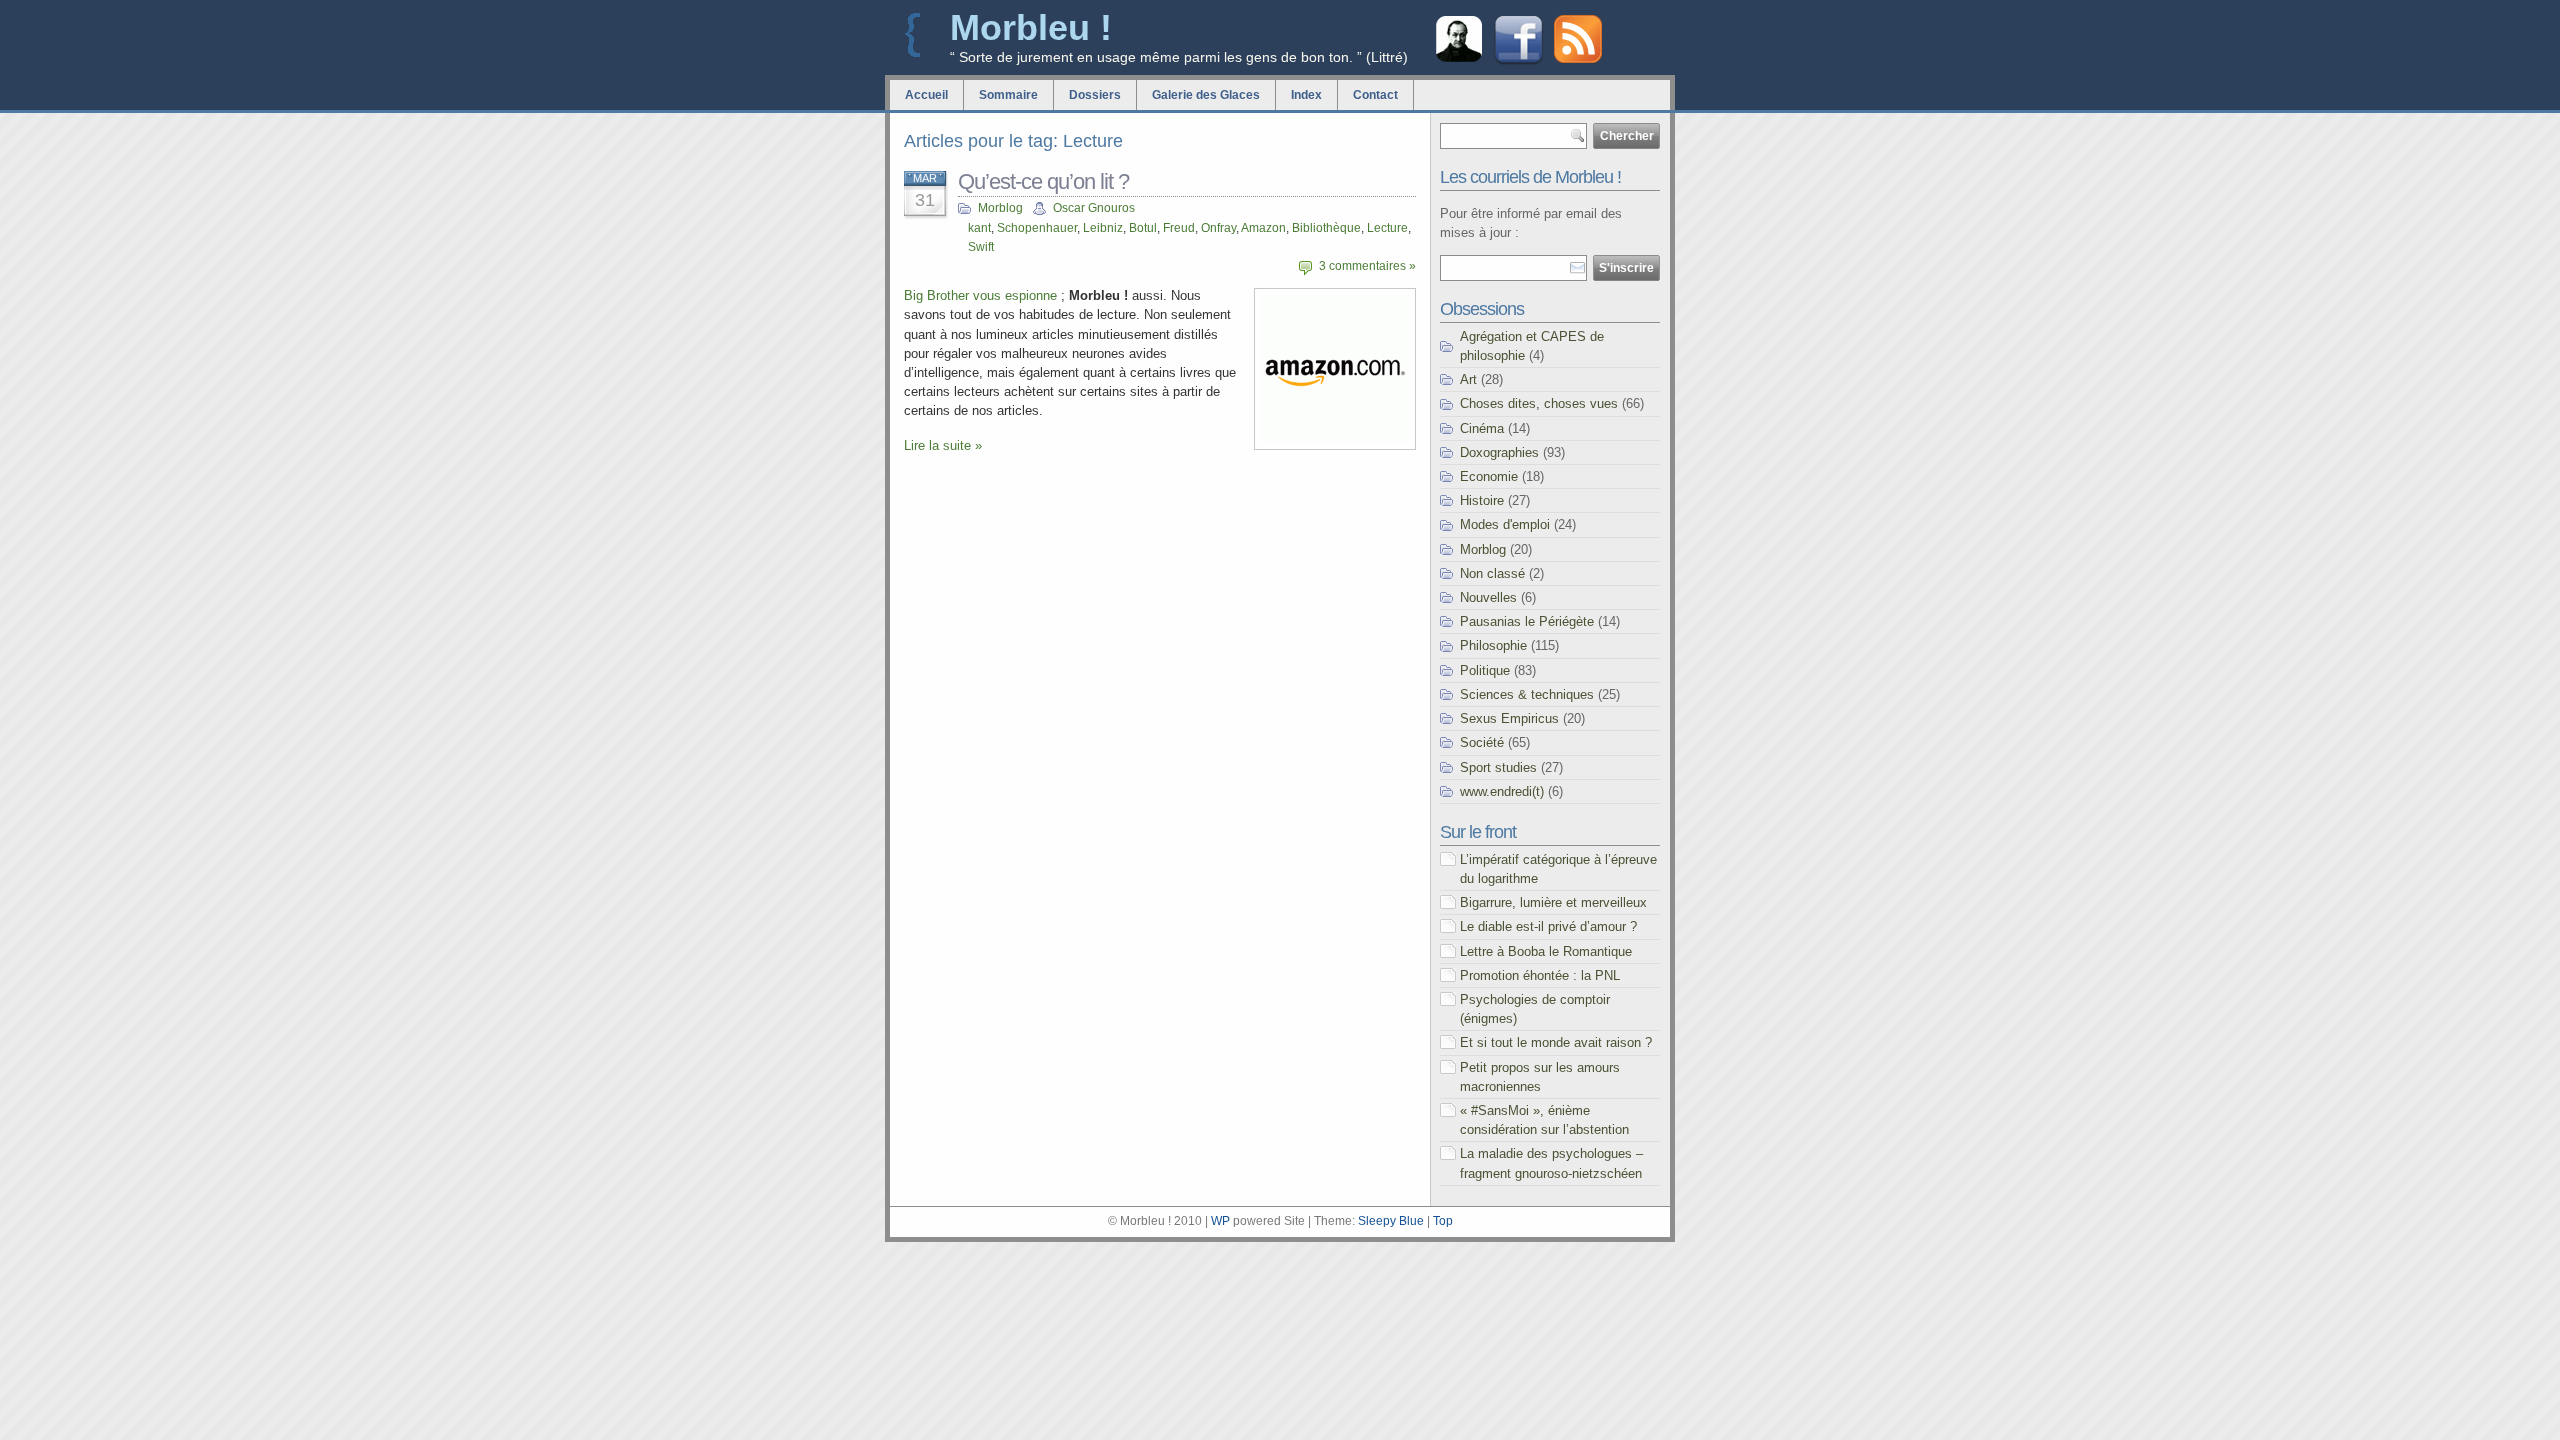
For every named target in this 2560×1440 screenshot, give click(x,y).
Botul (1143, 228)
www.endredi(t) (1502, 791)
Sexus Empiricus (1509, 718)
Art (1468, 379)
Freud (1179, 228)
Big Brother (936, 295)
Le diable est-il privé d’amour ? (1548, 926)
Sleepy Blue (1391, 1221)
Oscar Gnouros (1094, 208)
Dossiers (1095, 95)
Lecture (1387, 228)
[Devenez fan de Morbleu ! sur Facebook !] (1518, 62)
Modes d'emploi (1505, 524)
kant (979, 228)
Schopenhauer (1037, 228)
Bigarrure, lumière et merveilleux (1553, 902)
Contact (1375, 95)
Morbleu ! (1031, 27)
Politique (1485, 670)
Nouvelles (1488, 597)
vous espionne (1013, 295)
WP (1220, 1221)
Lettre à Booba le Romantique (1546, 951)
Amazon (1263, 228)
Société (1482, 742)
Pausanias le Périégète (1527, 621)
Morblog (1000, 208)
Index (1306, 95)
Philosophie (1493, 645)
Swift (981, 247)
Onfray (1218, 228)
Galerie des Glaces (1206, 95)
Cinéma (1482, 428)
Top (1443, 1221)
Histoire (1482, 500)
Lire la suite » (943, 445)
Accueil (926, 95)
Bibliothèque (1326, 228)
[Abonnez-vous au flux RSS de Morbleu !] (1578, 58)
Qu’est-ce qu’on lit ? (1043, 181)
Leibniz (1103, 228)
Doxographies (1499, 452)
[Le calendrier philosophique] (1459, 59)
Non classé (1492, 573)
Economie (1489, 476)
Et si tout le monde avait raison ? (1556, 1042)
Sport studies (1498, 767)
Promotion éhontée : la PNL (1540, 975)
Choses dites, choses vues (1539, 403)
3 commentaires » (1367, 266)
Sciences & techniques (1527, 694)
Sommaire (1008, 95)
